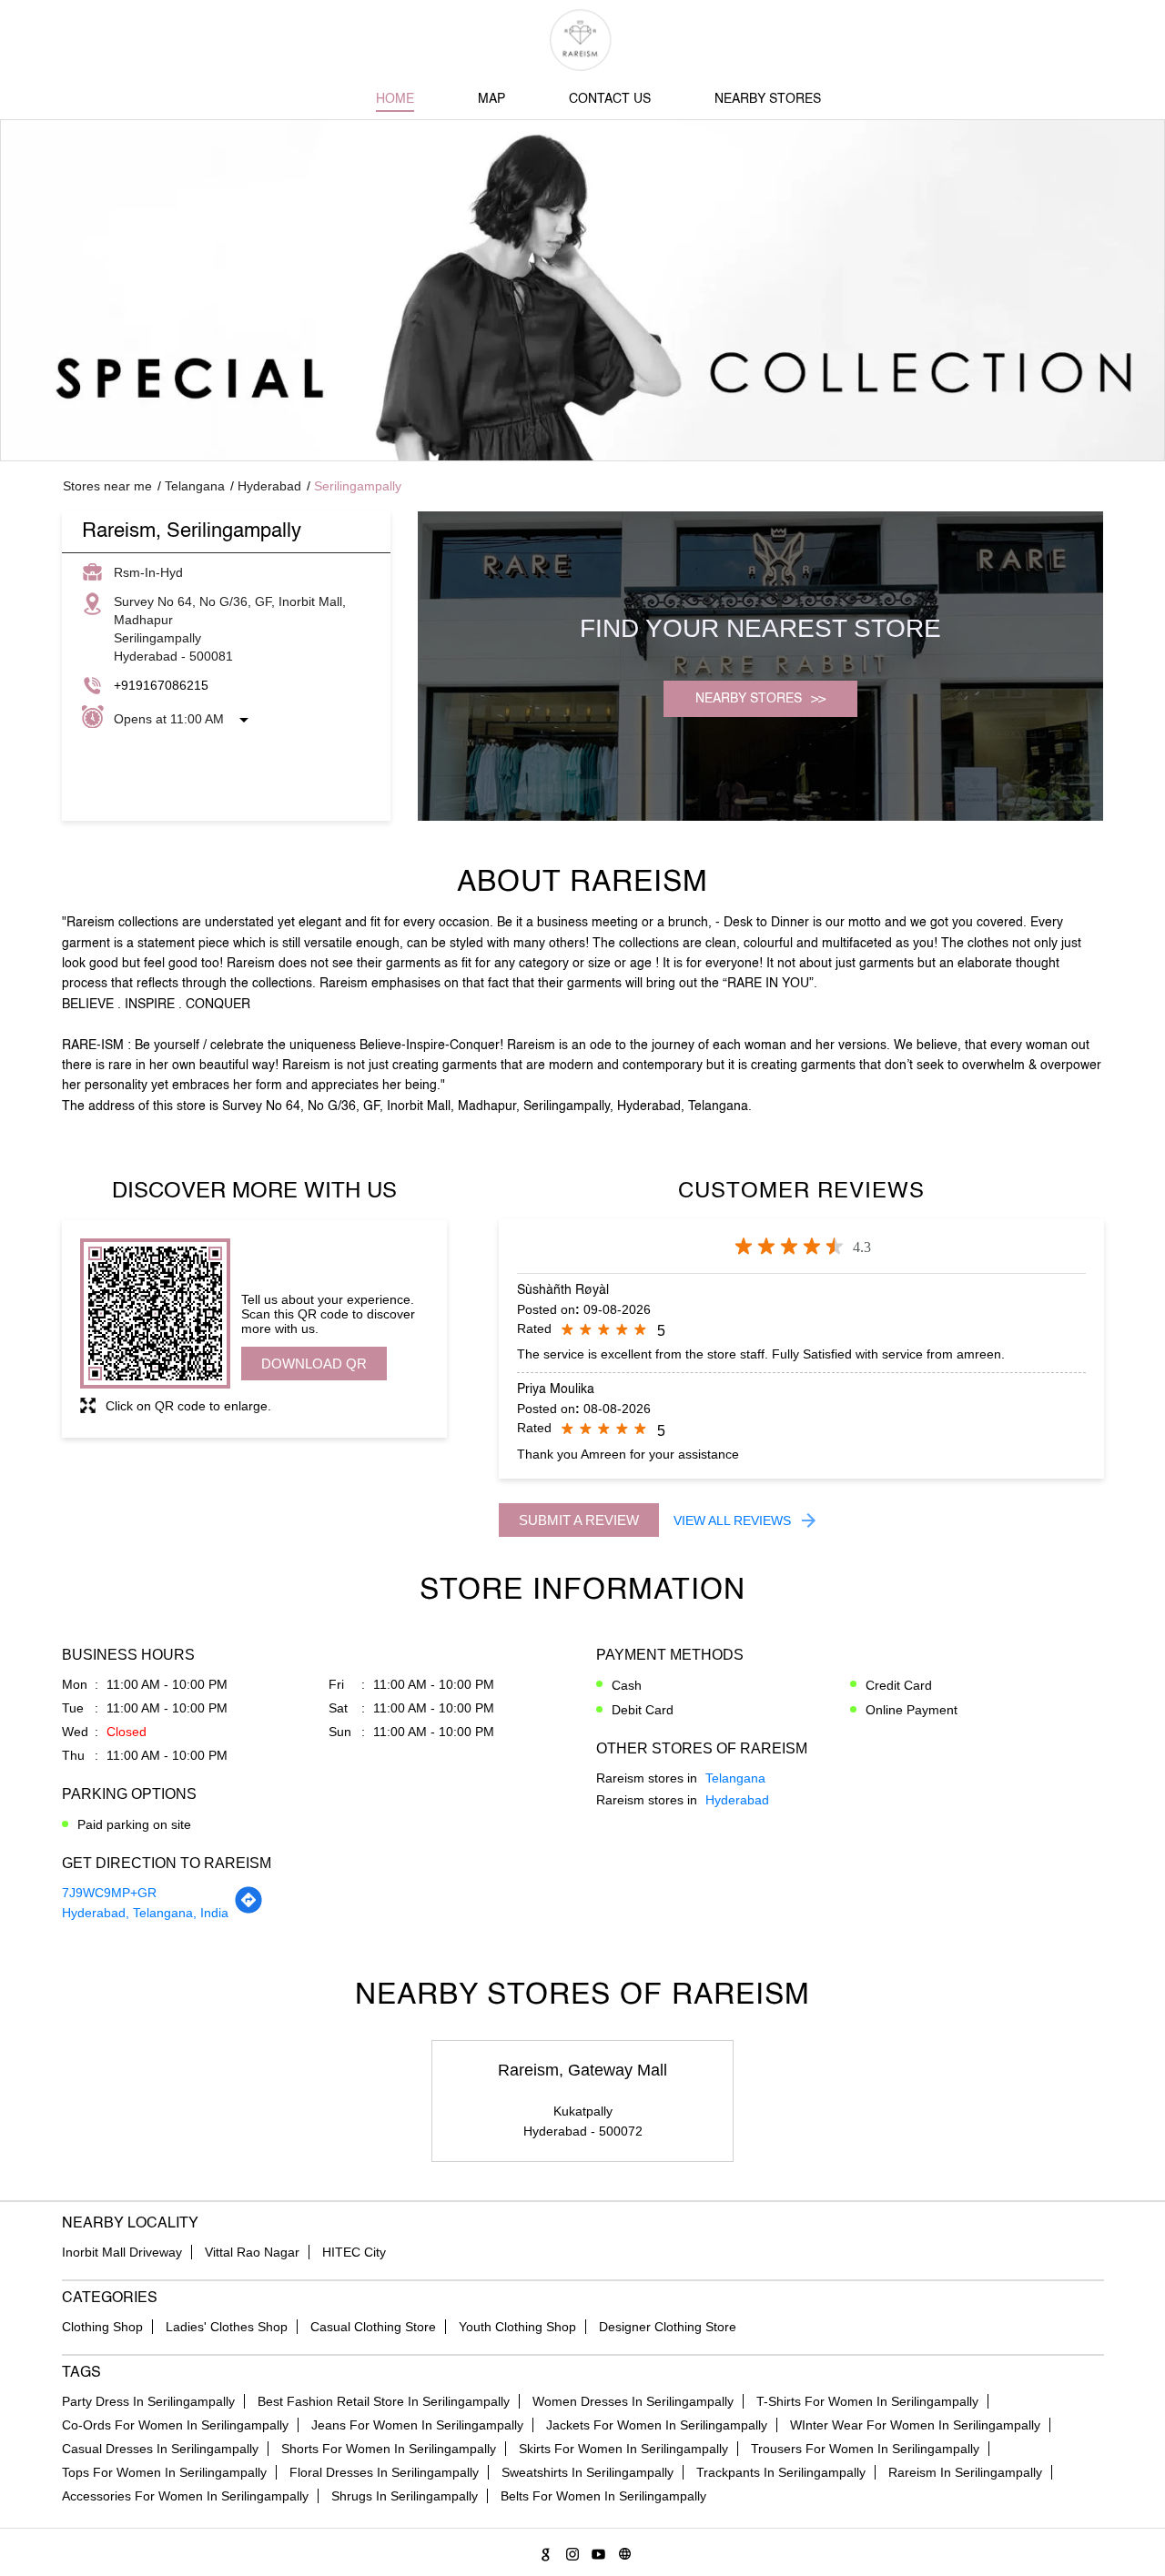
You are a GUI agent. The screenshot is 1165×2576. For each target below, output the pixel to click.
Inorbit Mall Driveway (122, 2252)
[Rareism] (583, 40)
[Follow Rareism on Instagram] (569, 2551)
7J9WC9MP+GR (109, 1893)
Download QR (314, 1364)
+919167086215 (161, 685)
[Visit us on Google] (543, 2551)
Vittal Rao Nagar (252, 2252)
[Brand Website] (622, 2551)
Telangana (195, 486)
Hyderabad (269, 486)
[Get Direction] (248, 1910)
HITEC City (354, 2252)
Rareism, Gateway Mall (582, 2070)
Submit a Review (579, 1520)
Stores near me (107, 486)
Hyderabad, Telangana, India (145, 1913)
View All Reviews (732, 1520)
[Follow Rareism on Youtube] (596, 2551)
